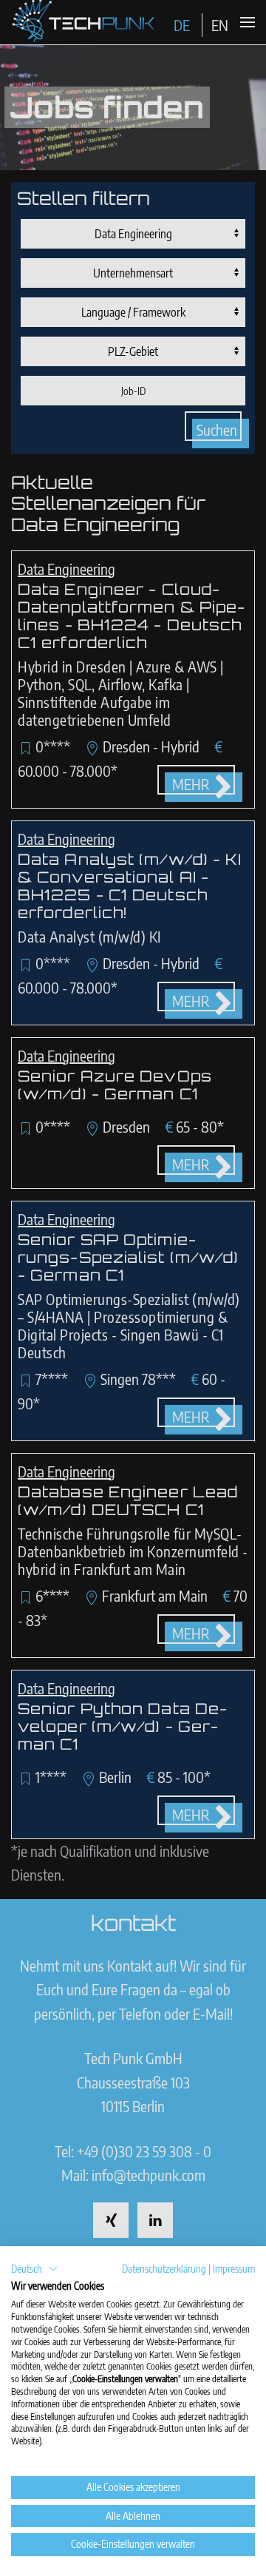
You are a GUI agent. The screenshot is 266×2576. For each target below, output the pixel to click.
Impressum (234, 2269)
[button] (35, 2269)
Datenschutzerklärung (164, 2269)
